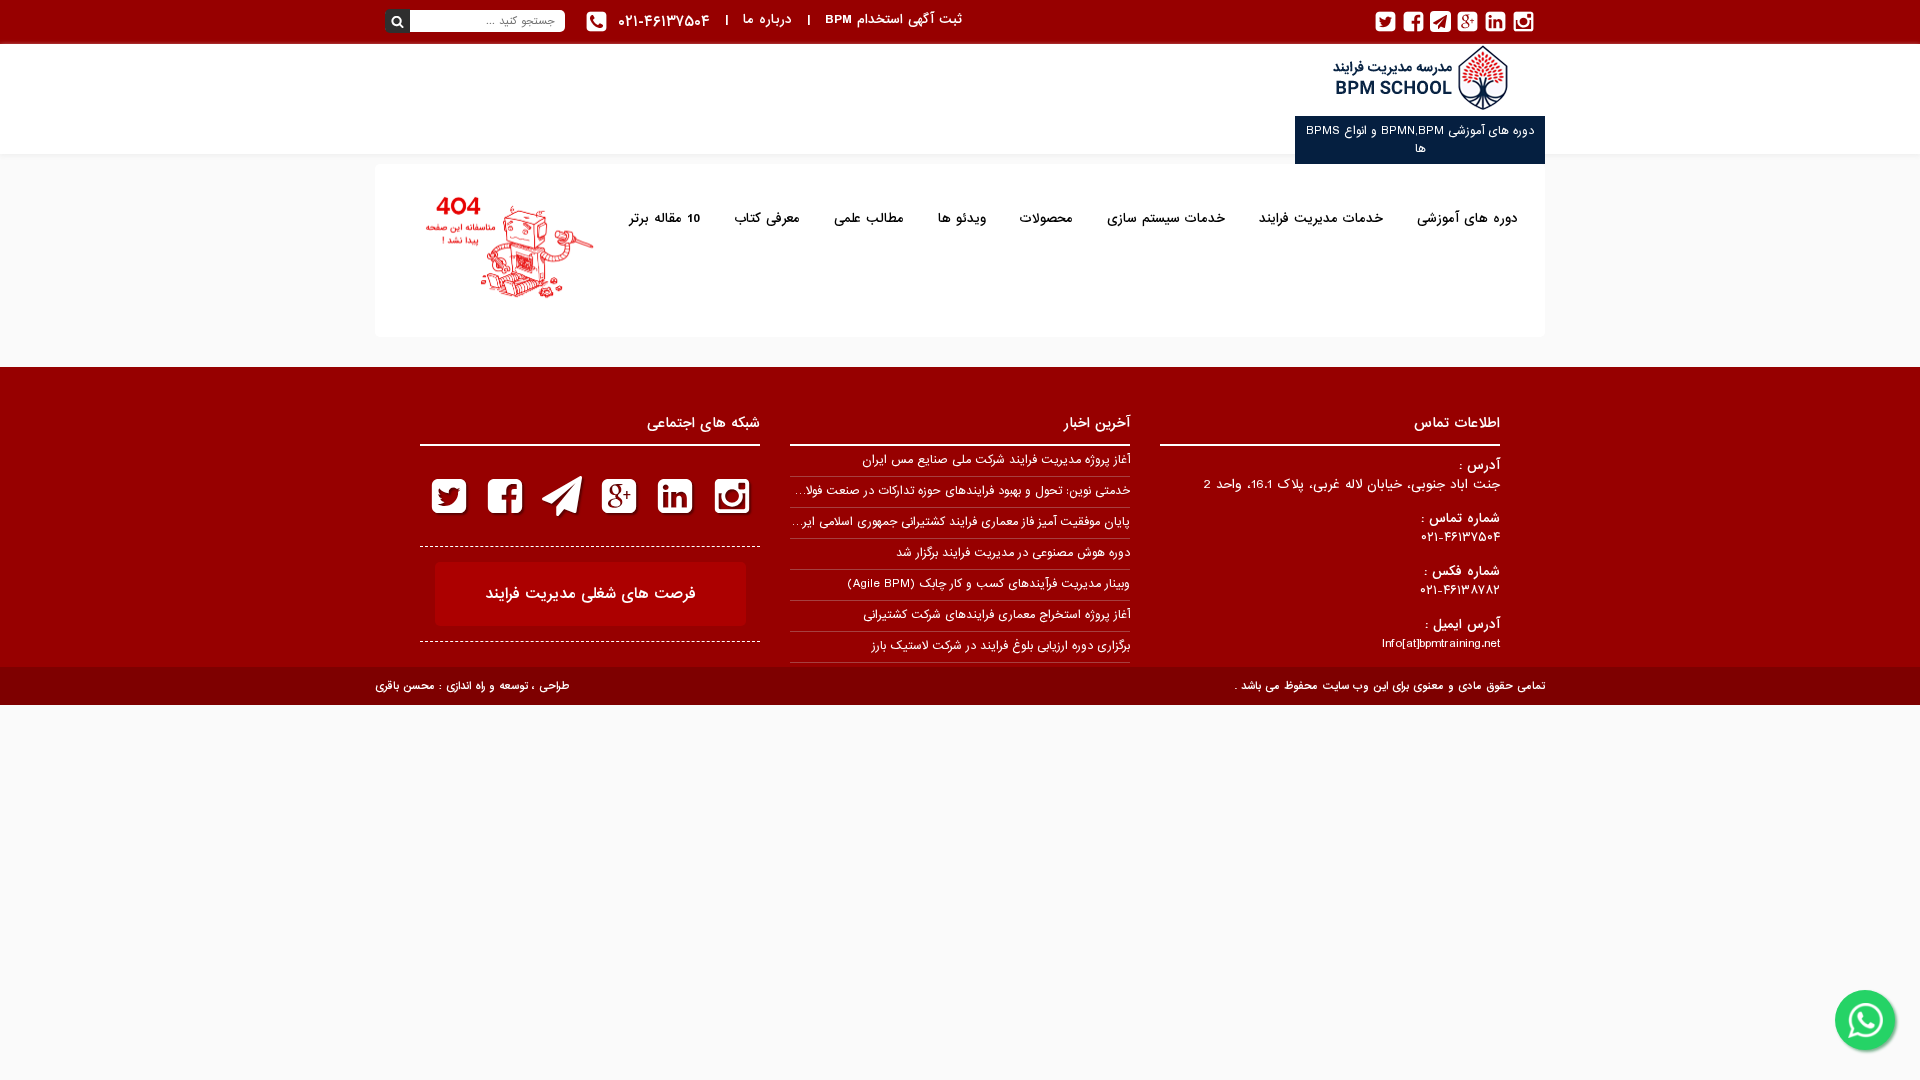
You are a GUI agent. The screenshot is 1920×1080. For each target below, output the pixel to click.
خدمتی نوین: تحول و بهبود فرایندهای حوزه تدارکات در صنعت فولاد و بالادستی (937, 491)
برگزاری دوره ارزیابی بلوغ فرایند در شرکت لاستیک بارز (1001, 646)
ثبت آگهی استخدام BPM (893, 19)
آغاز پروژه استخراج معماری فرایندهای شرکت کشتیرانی (996, 615)
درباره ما (767, 19)
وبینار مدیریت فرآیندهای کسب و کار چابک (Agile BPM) (988, 584)
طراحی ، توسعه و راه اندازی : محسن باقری (472, 686)
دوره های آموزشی (1467, 218)
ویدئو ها (962, 218)
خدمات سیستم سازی (1166, 218)
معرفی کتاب (767, 218)
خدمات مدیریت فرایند (1321, 218)
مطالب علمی (869, 218)
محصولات (1046, 218)
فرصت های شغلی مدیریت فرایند (590, 594)
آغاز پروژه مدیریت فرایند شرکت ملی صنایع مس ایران (996, 460)
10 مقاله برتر (664, 218)
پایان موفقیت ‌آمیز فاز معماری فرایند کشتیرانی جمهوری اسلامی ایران (960, 522)
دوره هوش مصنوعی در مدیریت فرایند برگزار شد (1013, 553)
